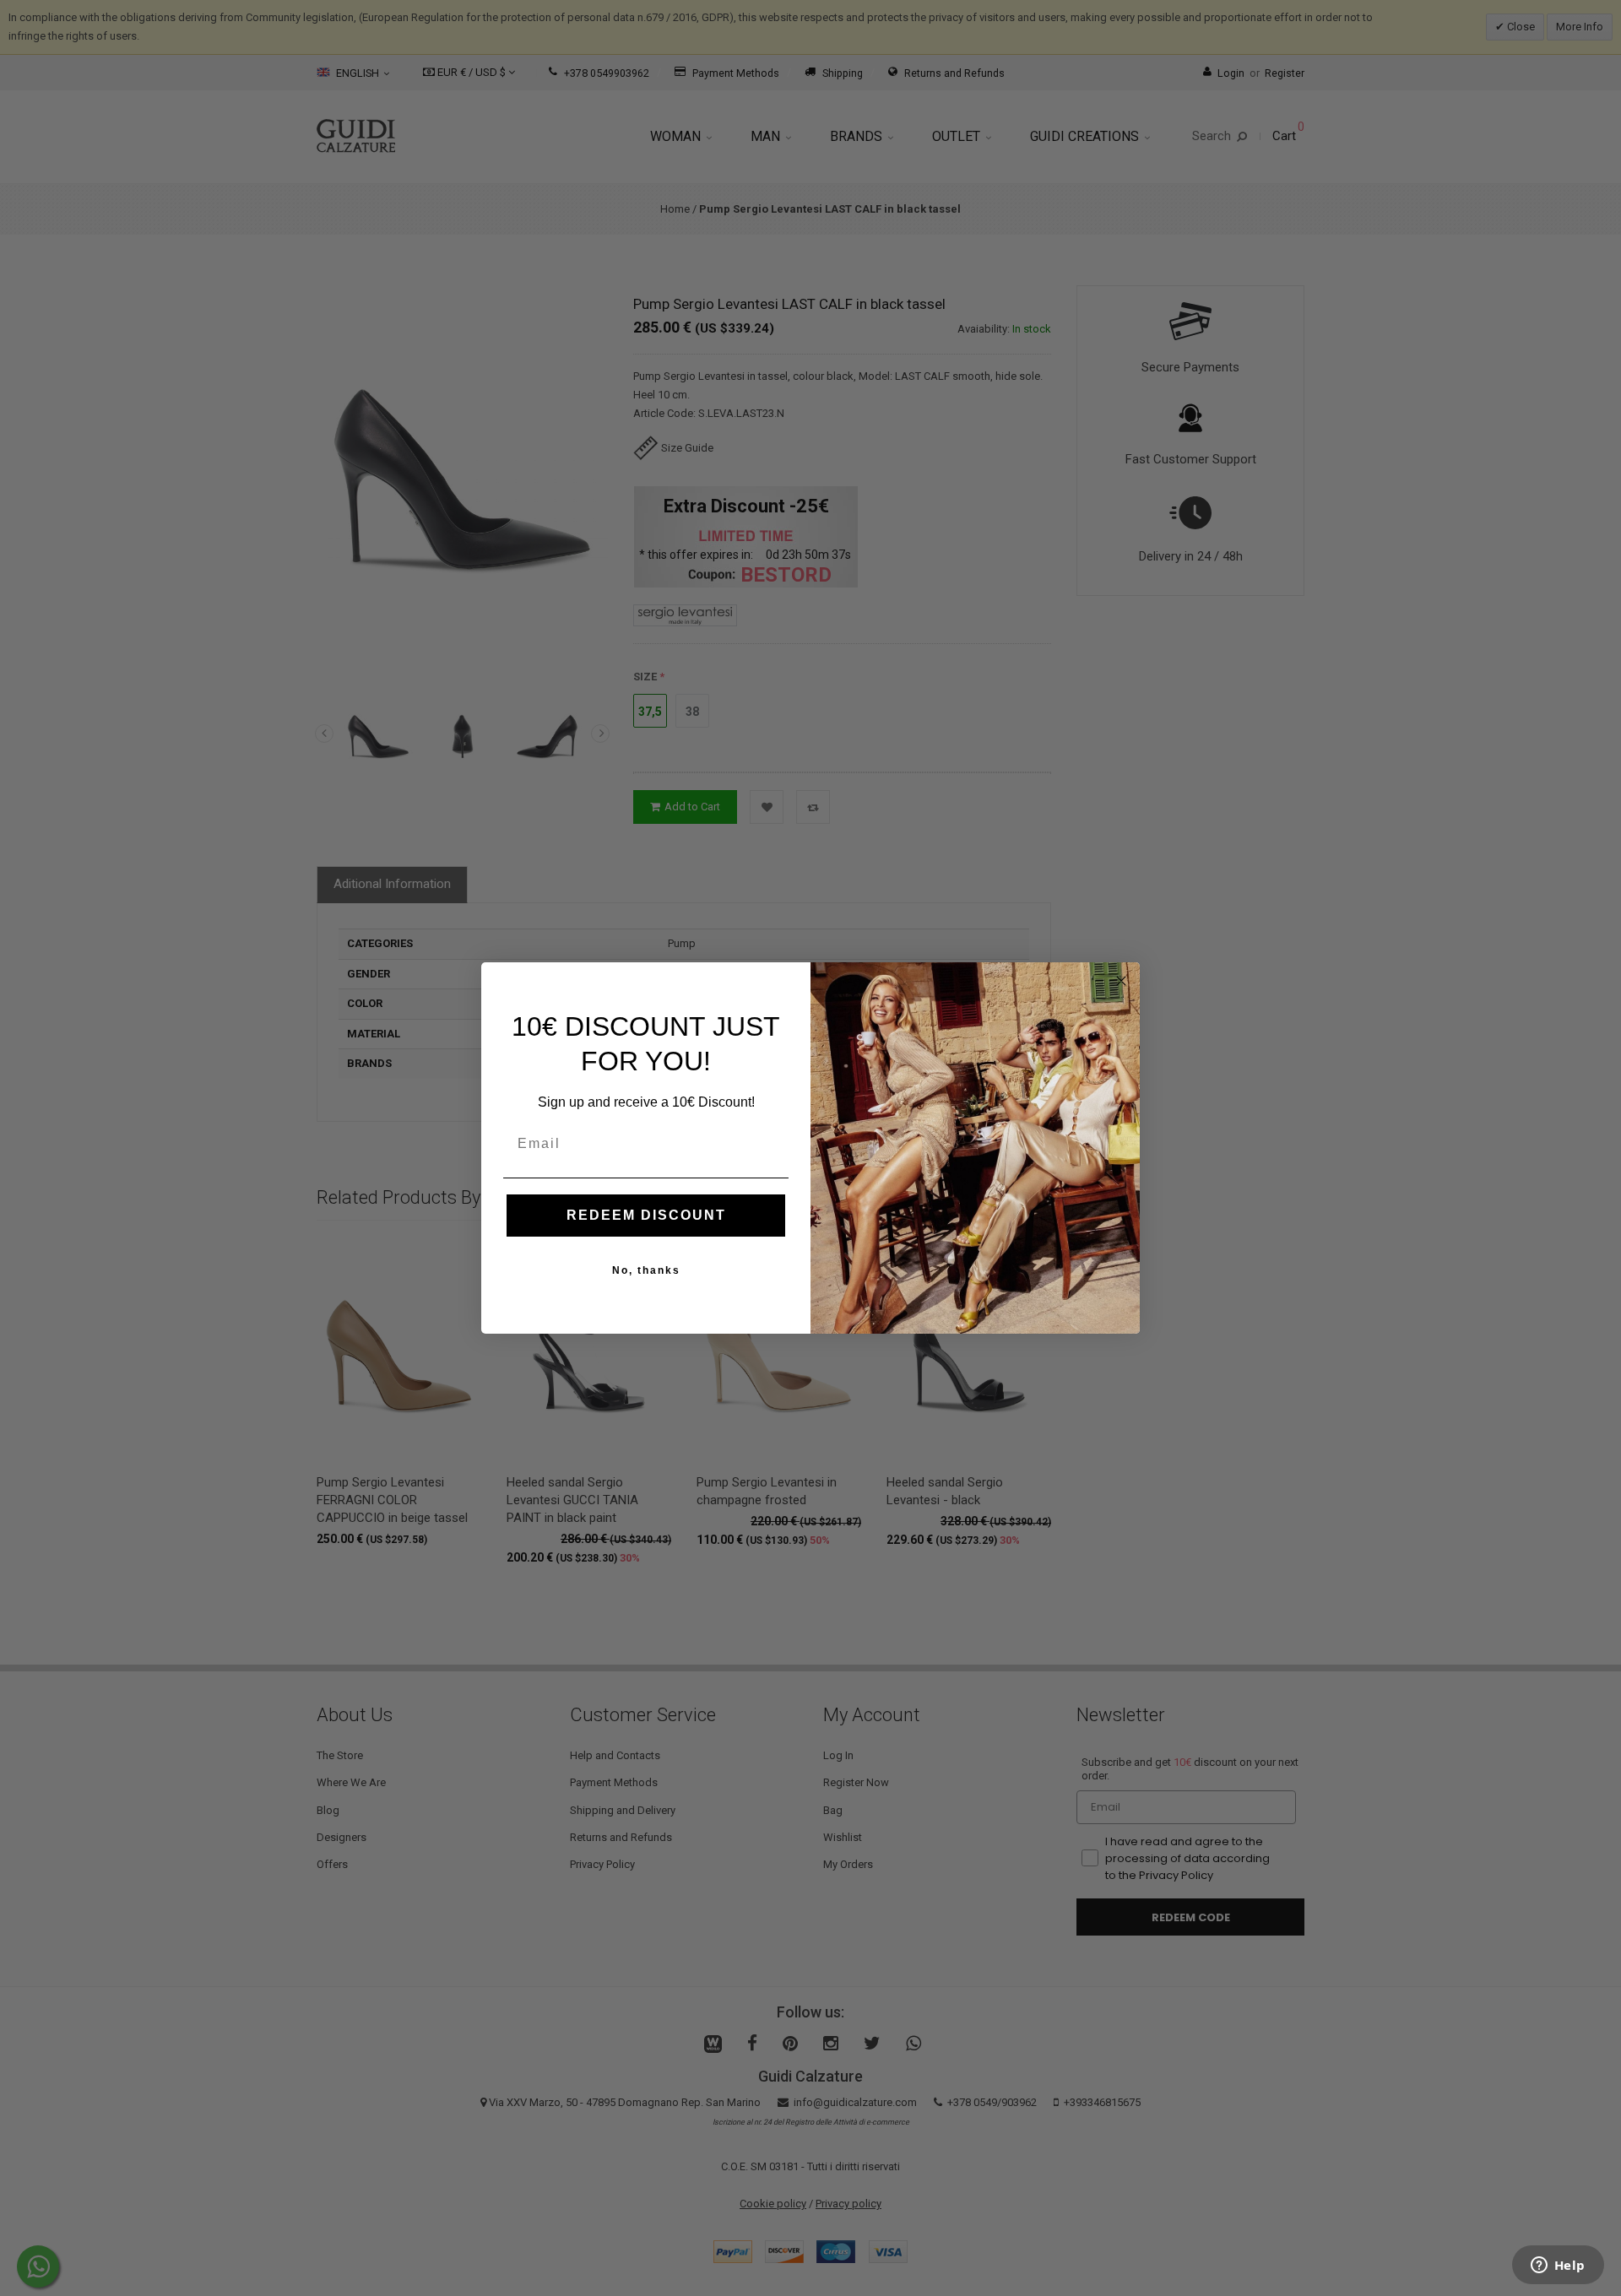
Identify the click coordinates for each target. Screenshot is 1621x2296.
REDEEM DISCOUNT (646, 1215)
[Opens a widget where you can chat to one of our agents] (1558, 2266)
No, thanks (646, 1270)
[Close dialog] (1121, 981)
